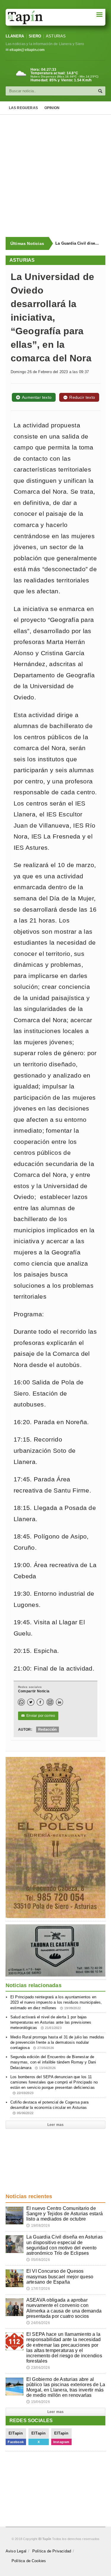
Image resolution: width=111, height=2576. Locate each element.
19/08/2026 (38, 2226)
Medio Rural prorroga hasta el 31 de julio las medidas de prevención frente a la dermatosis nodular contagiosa (57, 2042)
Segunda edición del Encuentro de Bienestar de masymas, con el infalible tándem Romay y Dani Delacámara (53, 2062)
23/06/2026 (38, 2368)
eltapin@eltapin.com (27, 50)
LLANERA (15, 36)
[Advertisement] (55, 176)
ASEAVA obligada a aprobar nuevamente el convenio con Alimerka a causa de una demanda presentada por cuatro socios (64, 2308)
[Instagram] (50, 1702)
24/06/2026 (38, 2323)
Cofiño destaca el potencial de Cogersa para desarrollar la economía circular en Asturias (49, 2107)
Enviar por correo (38, 1716)
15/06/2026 (38, 2402)
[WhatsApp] (21, 1702)
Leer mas (55, 2125)
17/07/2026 (38, 2289)
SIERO (35, 36)
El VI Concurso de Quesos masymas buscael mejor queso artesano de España (60, 2276)
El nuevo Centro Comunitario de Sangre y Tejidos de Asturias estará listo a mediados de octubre (65, 2214)
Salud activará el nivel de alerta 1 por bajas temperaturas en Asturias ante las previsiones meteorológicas (51, 2022)
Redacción (48, 1730)
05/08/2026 (38, 2260)
